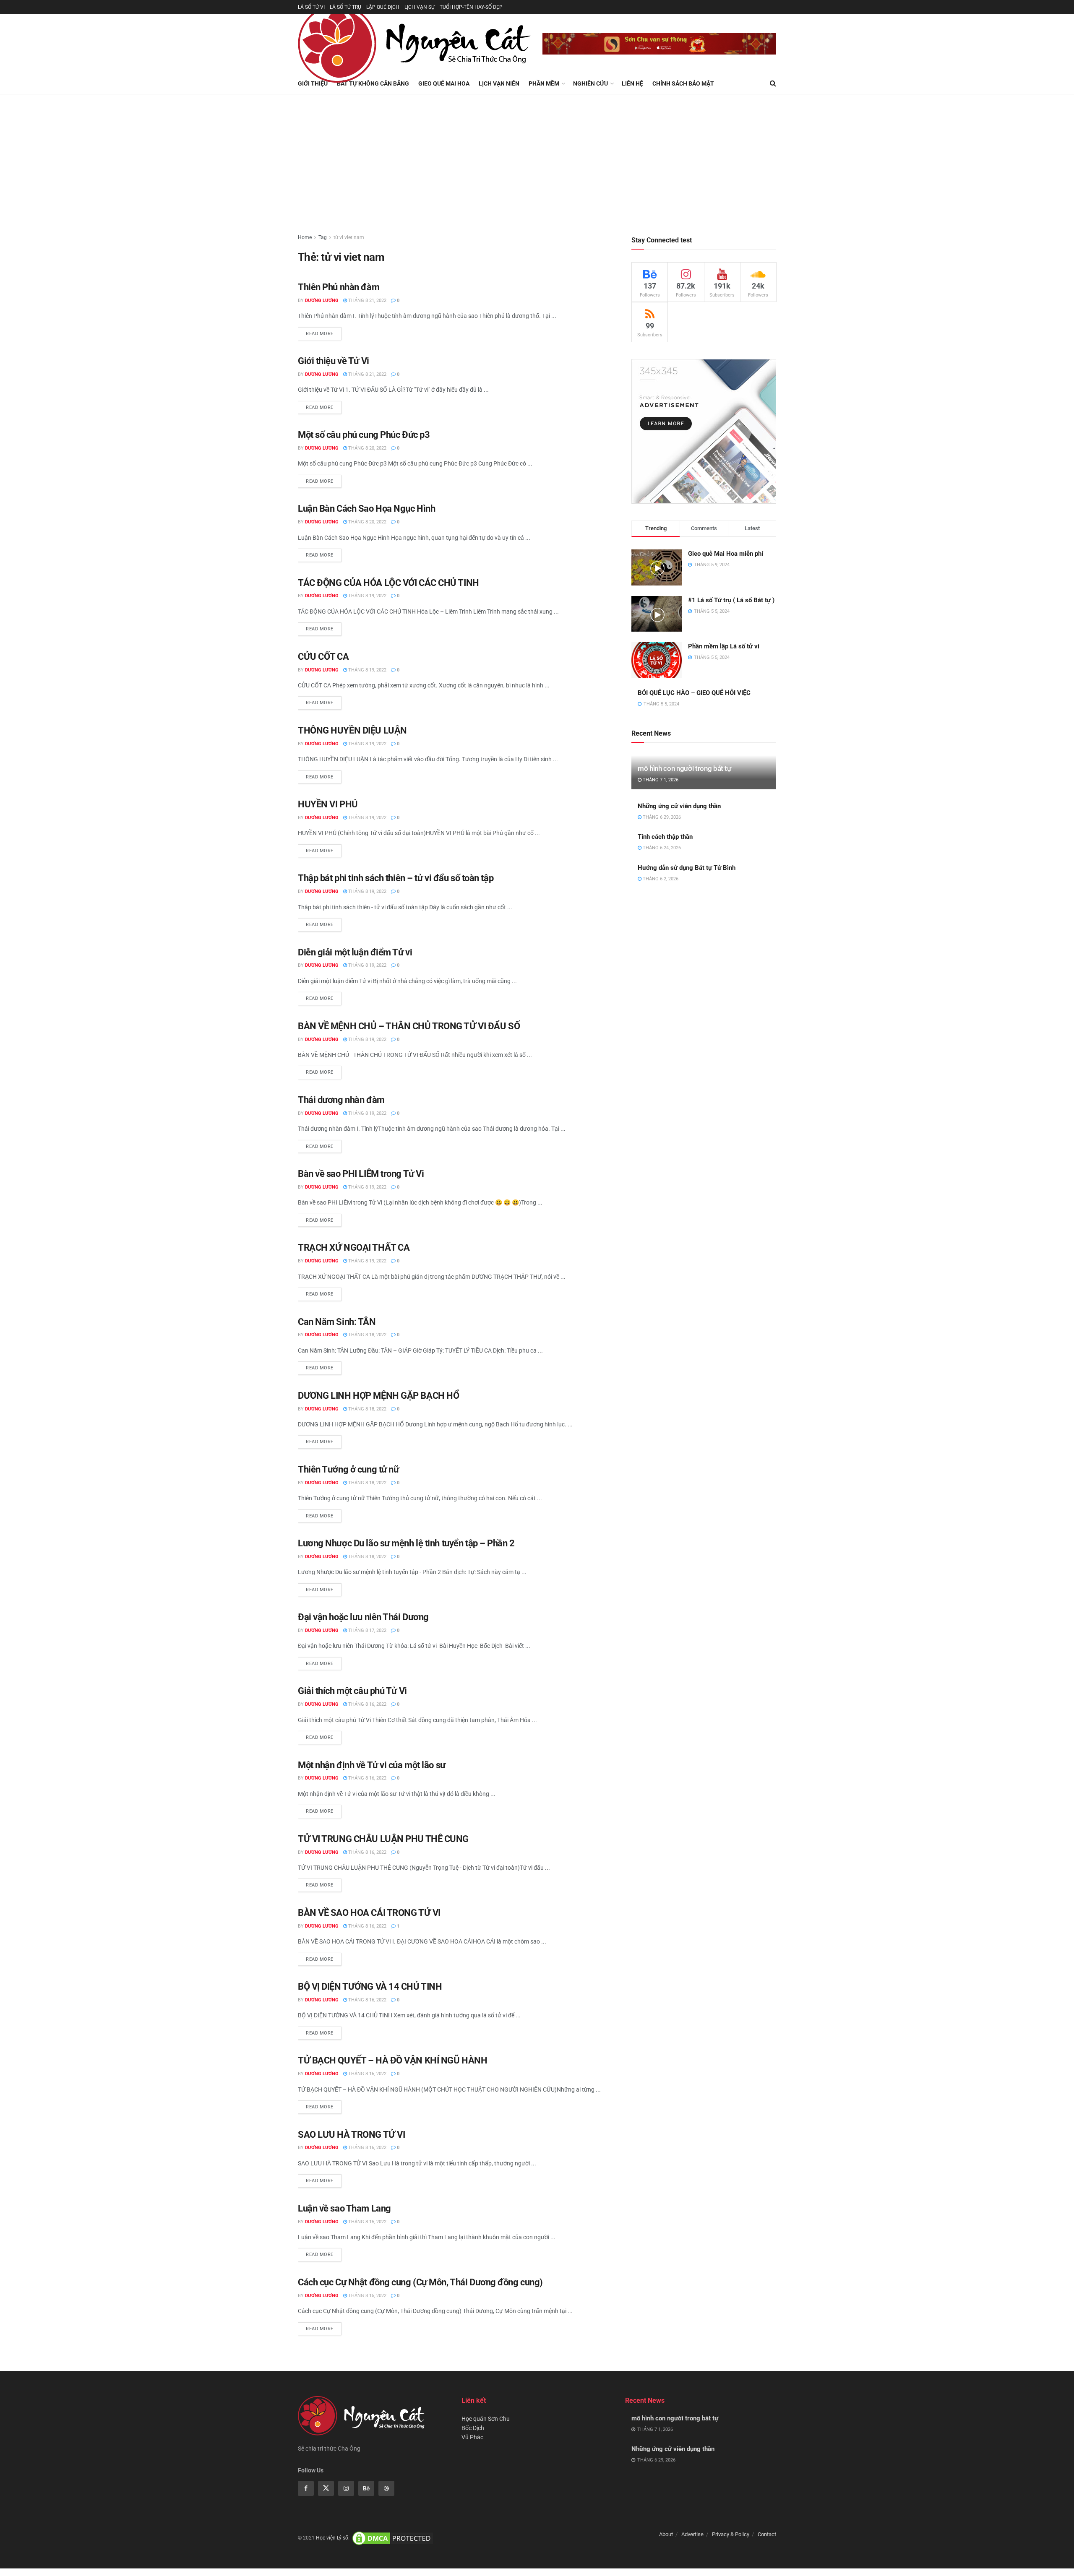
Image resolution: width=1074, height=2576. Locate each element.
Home (305, 237)
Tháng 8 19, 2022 (367, 596)
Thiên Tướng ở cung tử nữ (348, 1469)
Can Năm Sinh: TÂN (337, 1322)
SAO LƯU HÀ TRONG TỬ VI (351, 2135)
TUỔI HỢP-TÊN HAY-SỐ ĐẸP (471, 7)
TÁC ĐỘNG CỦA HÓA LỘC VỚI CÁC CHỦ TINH (388, 583)
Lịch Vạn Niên (499, 83)
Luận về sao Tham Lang (344, 2208)
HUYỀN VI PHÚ (328, 804)
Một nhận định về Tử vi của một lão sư (372, 1765)
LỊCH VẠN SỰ (420, 7)
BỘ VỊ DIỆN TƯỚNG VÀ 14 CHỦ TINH (370, 1987)
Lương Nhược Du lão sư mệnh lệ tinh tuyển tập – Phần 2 (406, 1543)
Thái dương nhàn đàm (341, 1100)
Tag (323, 237)
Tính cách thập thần (665, 837)
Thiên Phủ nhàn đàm (339, 287)
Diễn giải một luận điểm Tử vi (355, 952)
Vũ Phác (472, 2437)
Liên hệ (632, 83)
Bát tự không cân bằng (373, 83)
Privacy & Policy (731, 2534)
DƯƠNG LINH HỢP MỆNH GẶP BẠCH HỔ (378, 1396)
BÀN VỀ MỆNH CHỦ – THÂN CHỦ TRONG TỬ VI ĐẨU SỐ (409, 1026)
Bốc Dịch (473, 2428)
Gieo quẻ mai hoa (444, 83)
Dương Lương (322, 301)
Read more (320, 334)
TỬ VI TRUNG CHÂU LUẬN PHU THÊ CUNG (383, 1839)
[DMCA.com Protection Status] (393, 2538)
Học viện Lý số (332, 2538)
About (666, 2534)
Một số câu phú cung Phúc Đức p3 (364, 435)
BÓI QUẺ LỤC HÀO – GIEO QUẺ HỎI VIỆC (694, 693)
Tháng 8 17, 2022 (367, 1630)
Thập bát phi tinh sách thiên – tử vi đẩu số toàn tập (396, 878)
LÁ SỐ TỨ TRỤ (345, 7)
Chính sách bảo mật (683, 83)
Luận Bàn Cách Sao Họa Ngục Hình (366, 509)
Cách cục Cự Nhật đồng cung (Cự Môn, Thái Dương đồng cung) (420, 2282)
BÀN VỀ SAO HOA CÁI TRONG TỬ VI (369, 1913)
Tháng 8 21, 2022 (367, 301)
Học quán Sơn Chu (486, 2419)
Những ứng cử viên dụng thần (679, 806)
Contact (767, 2534)
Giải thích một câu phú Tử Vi (352, 1691)
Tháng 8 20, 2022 (367, 448)
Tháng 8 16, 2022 (367, 1704)
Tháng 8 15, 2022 (367, 2222)
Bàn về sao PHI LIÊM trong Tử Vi (361, 1174)
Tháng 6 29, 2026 (661, 817)
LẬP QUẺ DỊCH (383, 7)
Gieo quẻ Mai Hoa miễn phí (726, 554)
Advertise (692, 2534)
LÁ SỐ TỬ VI (311, 7)
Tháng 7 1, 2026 (660, 780)
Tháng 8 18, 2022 (367, 1335)
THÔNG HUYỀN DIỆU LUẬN (352, 730)
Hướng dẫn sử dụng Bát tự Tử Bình (687, 868)
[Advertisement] (537, 157)
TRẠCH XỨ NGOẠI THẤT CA (354, 1248)
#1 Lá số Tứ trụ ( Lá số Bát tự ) (731, 600)
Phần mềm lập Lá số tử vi (724, 646)
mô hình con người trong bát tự (684, 768)
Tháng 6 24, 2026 (661, 848)
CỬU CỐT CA (323, 657)
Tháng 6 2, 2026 (660, 879)
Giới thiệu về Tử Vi (334, 361)
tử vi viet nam (349, 237)
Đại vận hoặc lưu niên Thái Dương (363, 1617)
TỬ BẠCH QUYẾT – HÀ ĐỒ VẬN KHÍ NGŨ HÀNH (392, 2060)
